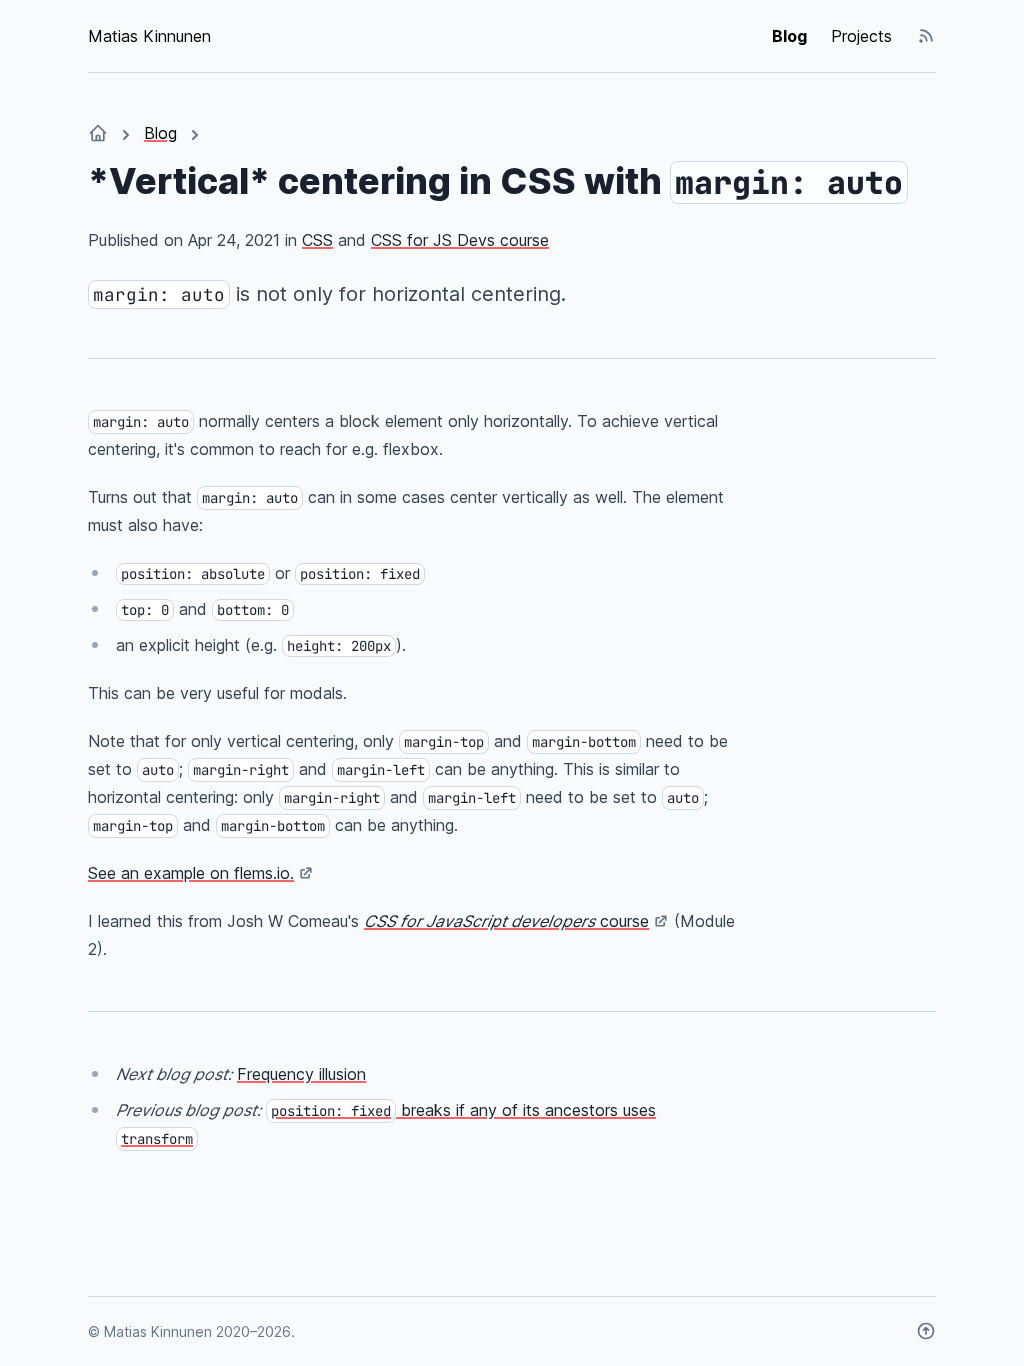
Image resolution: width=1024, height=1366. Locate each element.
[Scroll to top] (926, 1331)
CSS (317, 240)
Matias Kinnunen (149, 36)
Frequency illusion (301, 1074)
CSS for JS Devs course (460, 240)
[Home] (98, 133)
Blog (789, 36)
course (506, 921)
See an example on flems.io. (191, 873)
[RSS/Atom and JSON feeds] (926, 36)
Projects (861, 36)
